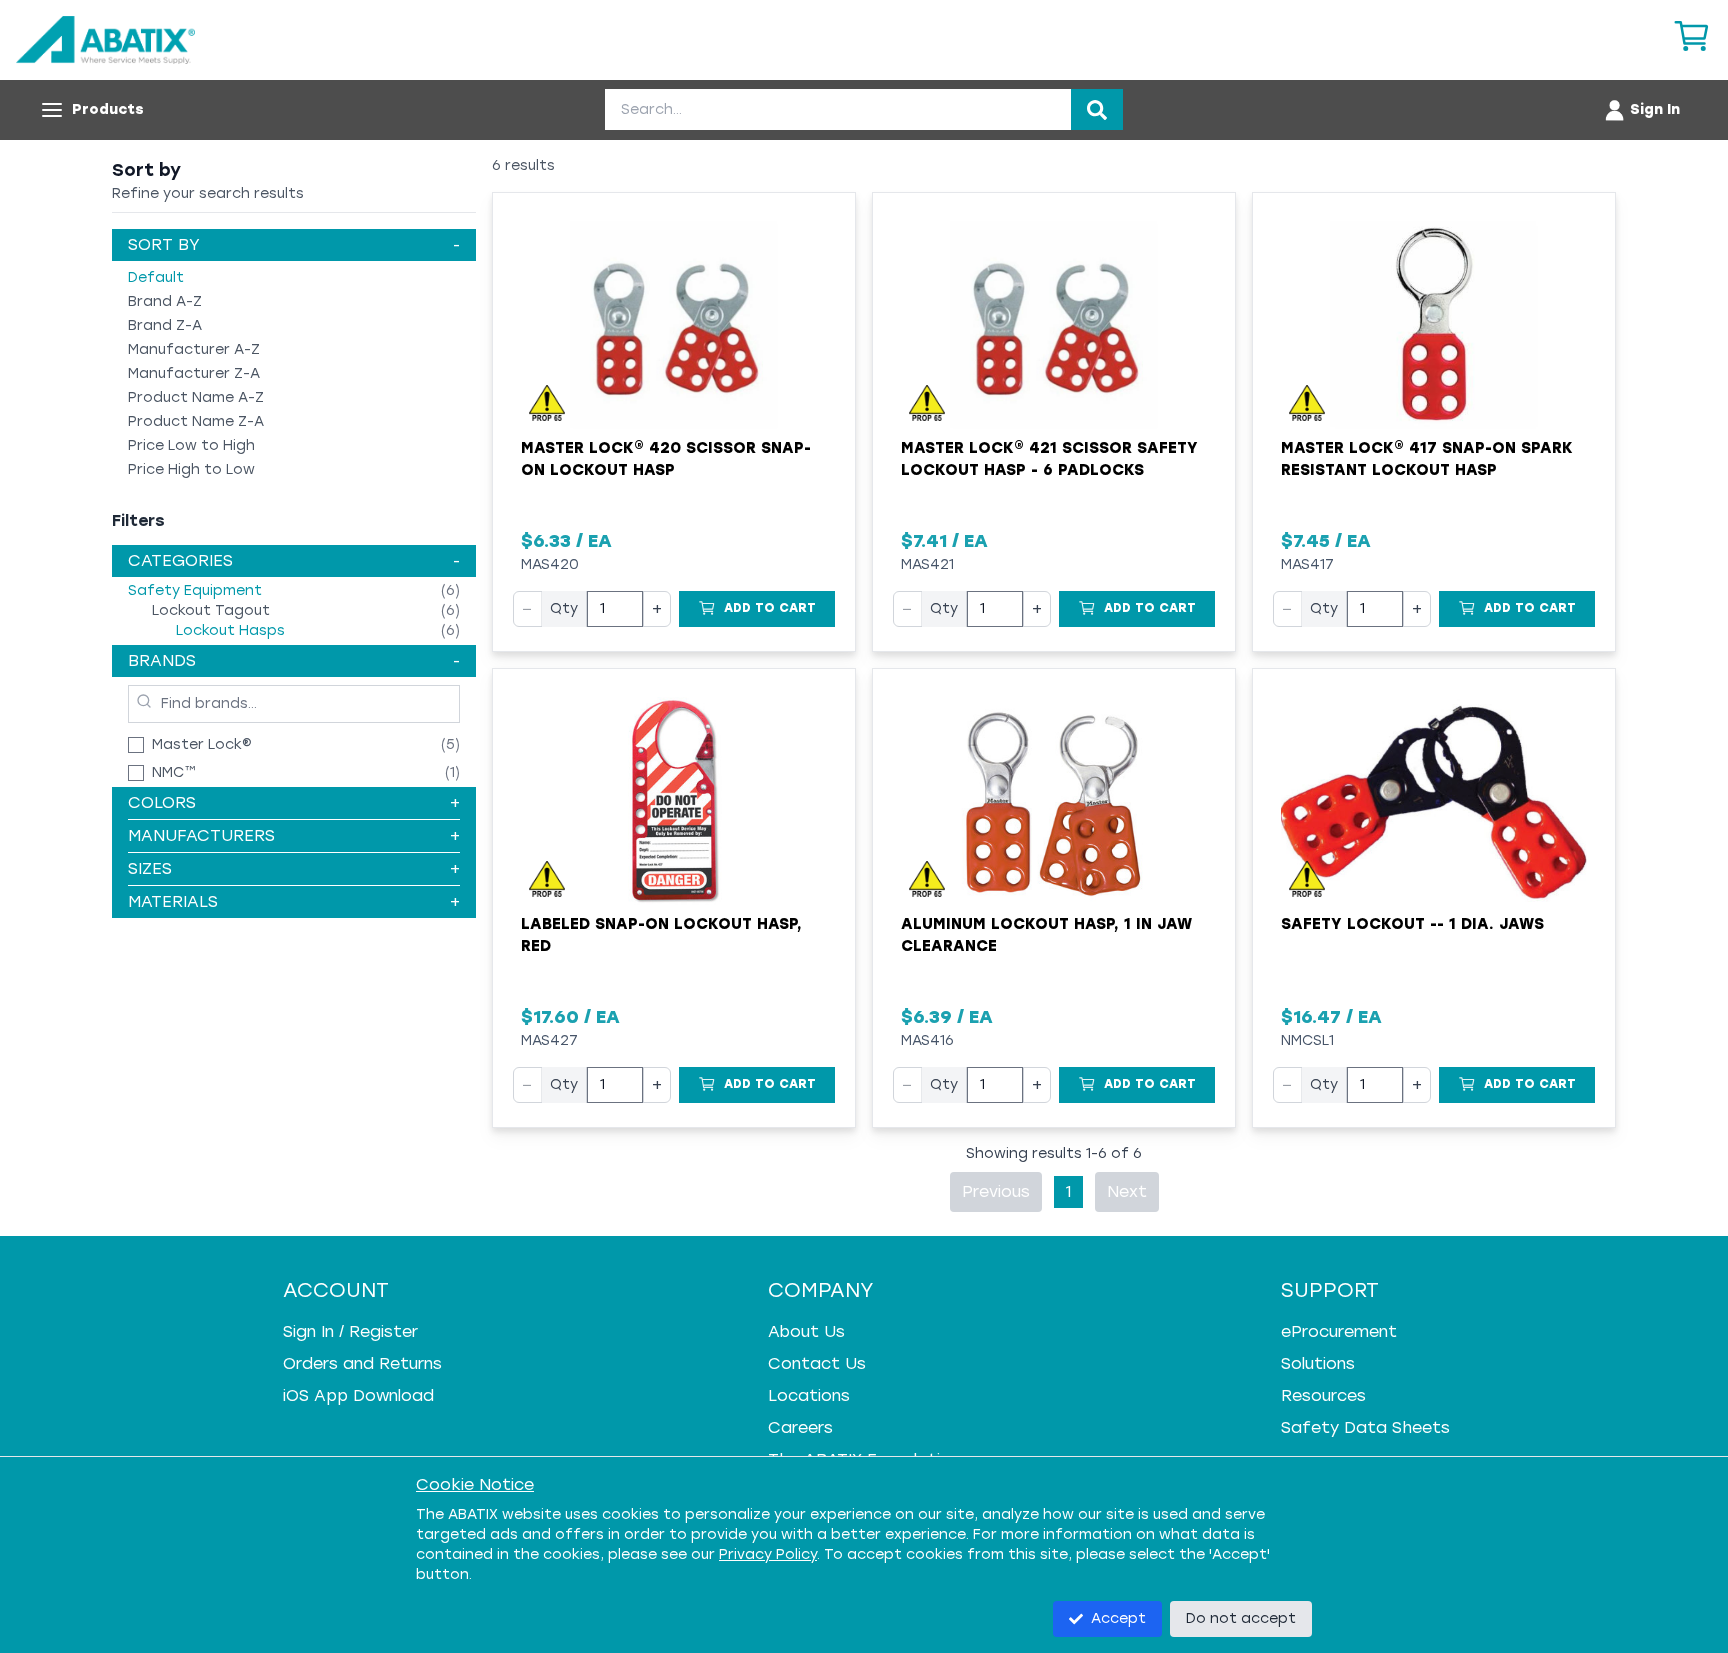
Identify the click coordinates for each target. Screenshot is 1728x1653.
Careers (800, 1427)
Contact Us (817, 1363)
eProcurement (1339, 1331)
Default (156, 277)
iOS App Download (358, 1395)
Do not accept (1241, 1618)
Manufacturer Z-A (194, 373)
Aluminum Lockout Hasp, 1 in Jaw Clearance (1046, 935)
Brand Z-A (165, 325)
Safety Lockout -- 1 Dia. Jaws (1412, 924)
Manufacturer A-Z (194, 349)
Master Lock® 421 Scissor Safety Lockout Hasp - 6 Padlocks (1049, 459)
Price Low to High (191, 445)
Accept (1118, 1618)
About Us (806, 1331)
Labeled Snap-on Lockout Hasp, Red (661, 935)
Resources (1323, 1395)
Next (1127, 1191)
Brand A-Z (165, 301)
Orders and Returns (362, 1363)
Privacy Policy (768, 1554)
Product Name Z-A (196, 421)
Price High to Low (191, 469)
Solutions (1318, 1363)
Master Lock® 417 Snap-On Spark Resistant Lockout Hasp (1427, 459)
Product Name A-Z (196, 397)
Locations (809, 1395)
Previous (996, 1191)
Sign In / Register (350, 1331)
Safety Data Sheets (1365, 1427)
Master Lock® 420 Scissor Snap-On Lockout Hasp (666, 459)
